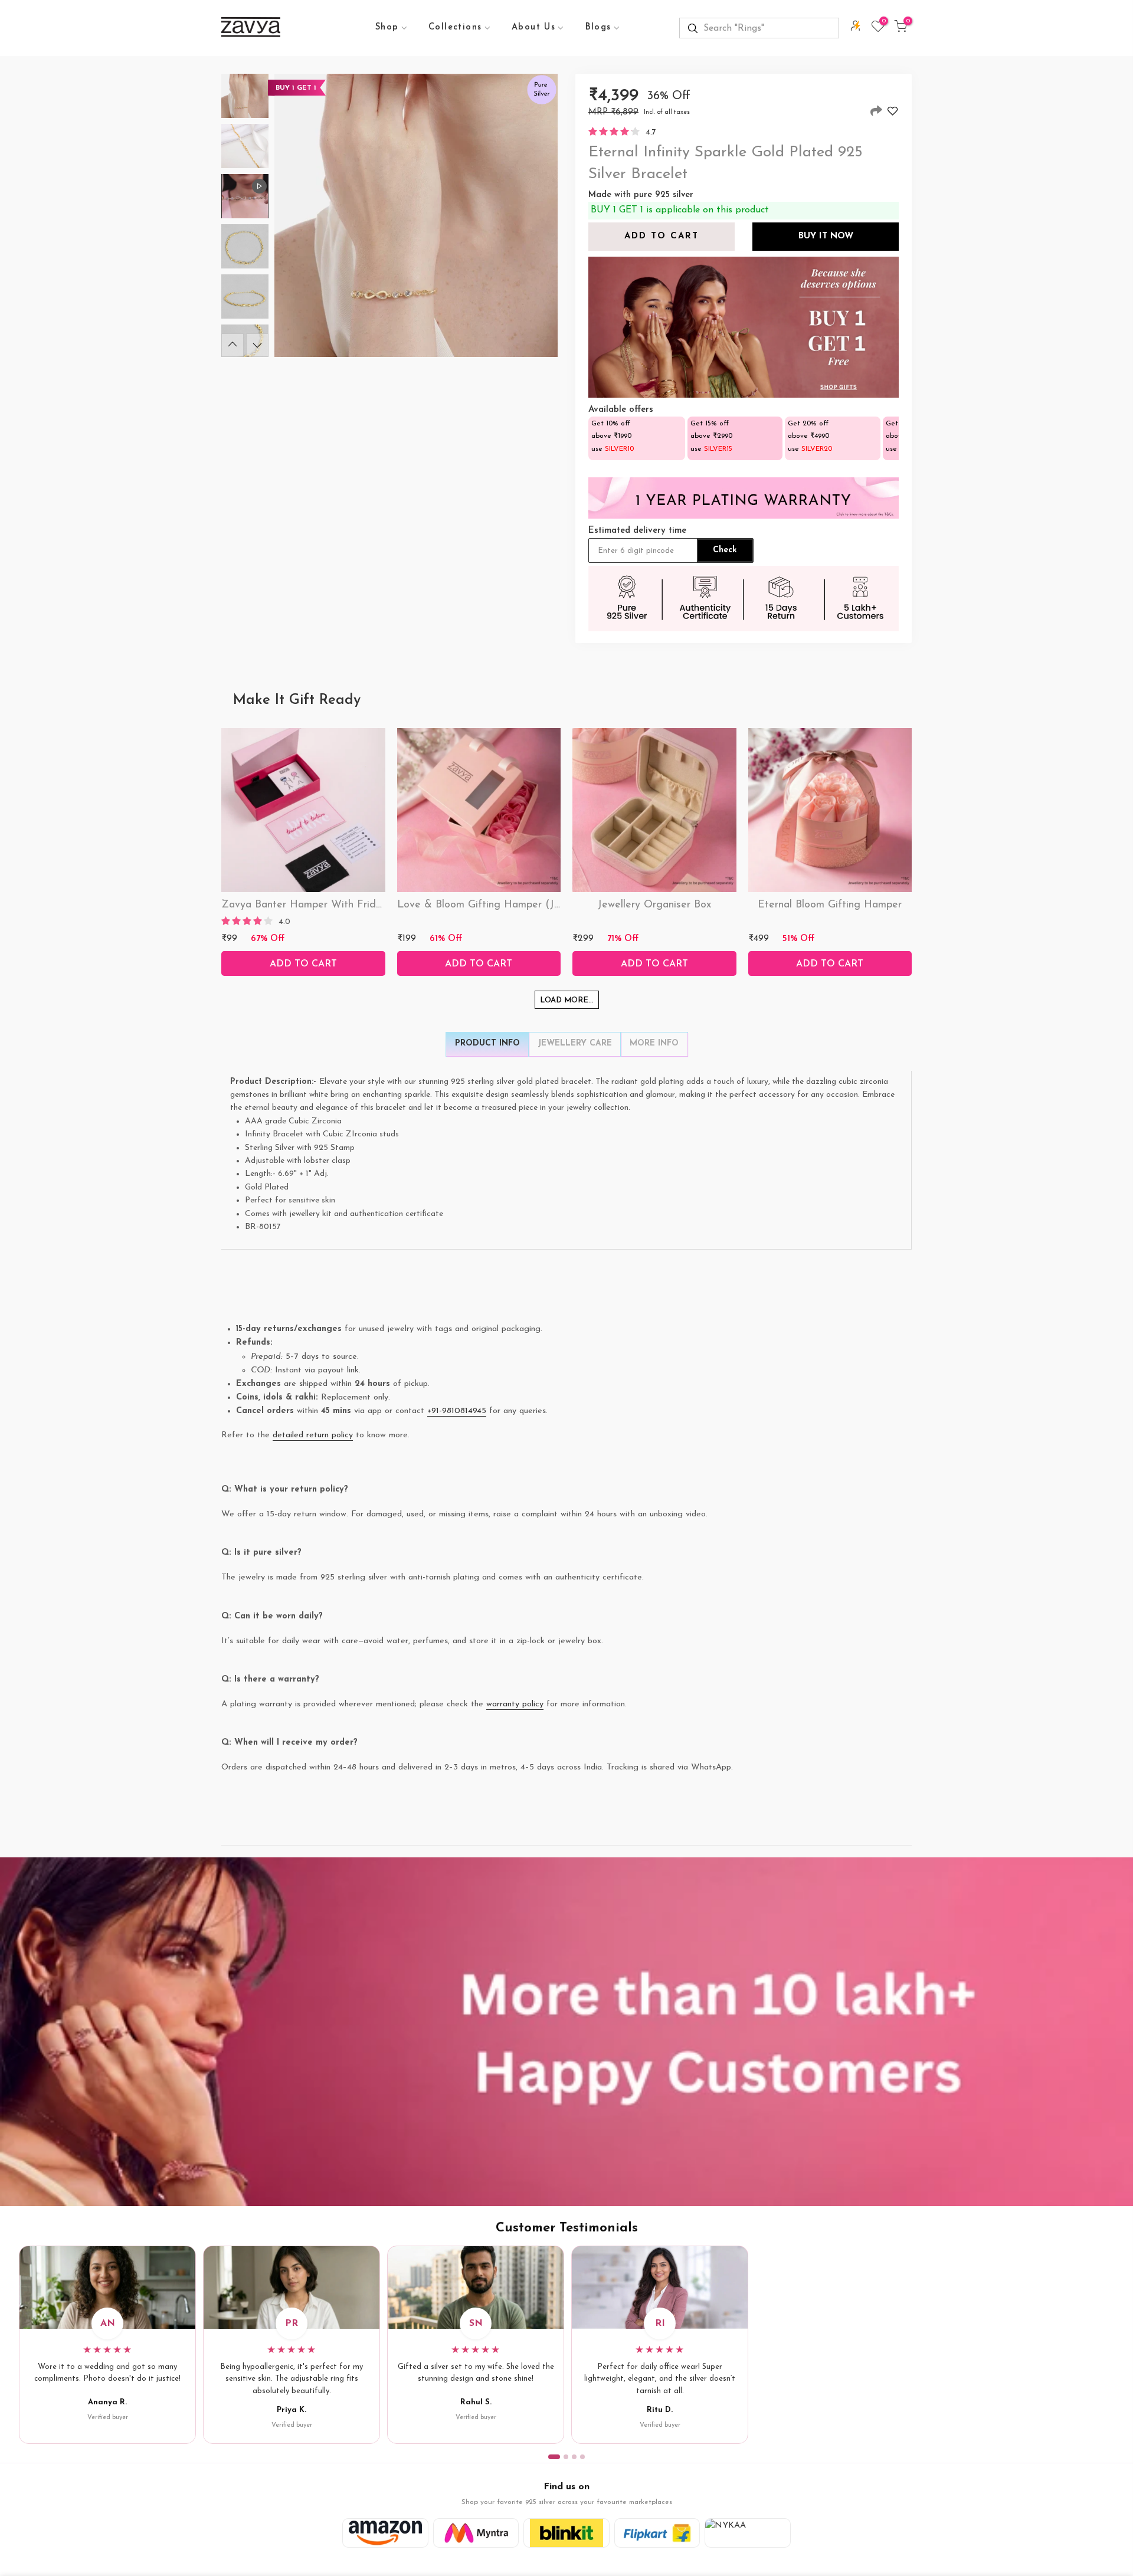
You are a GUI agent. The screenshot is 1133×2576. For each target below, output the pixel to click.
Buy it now (826, 236)
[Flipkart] (657, 2533)
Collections (455, 27)
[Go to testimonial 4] (582, 2457)
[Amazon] (385, 2533)
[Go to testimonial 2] (566, 2457)
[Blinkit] (566, 2533)
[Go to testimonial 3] (574, 2457)
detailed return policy (313, 1435)
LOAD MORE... (567, 1000)
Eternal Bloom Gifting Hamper (830, 905)
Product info (487, 1043)
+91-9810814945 (457, 1411)
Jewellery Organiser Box (654, 905)
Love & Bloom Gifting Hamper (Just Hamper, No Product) (536, 905)
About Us (533, 27)
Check (725, 550)
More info (654, 1043)
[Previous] (233, 345)
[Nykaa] (748, 2533)
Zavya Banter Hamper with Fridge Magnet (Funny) (345, 905)
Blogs (598, 27)
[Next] (257, 345)
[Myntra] (476, 2533)
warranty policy (515, 1704)
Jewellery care (575, 1043)
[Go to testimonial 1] (554, 2457)
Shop (387, 27)
